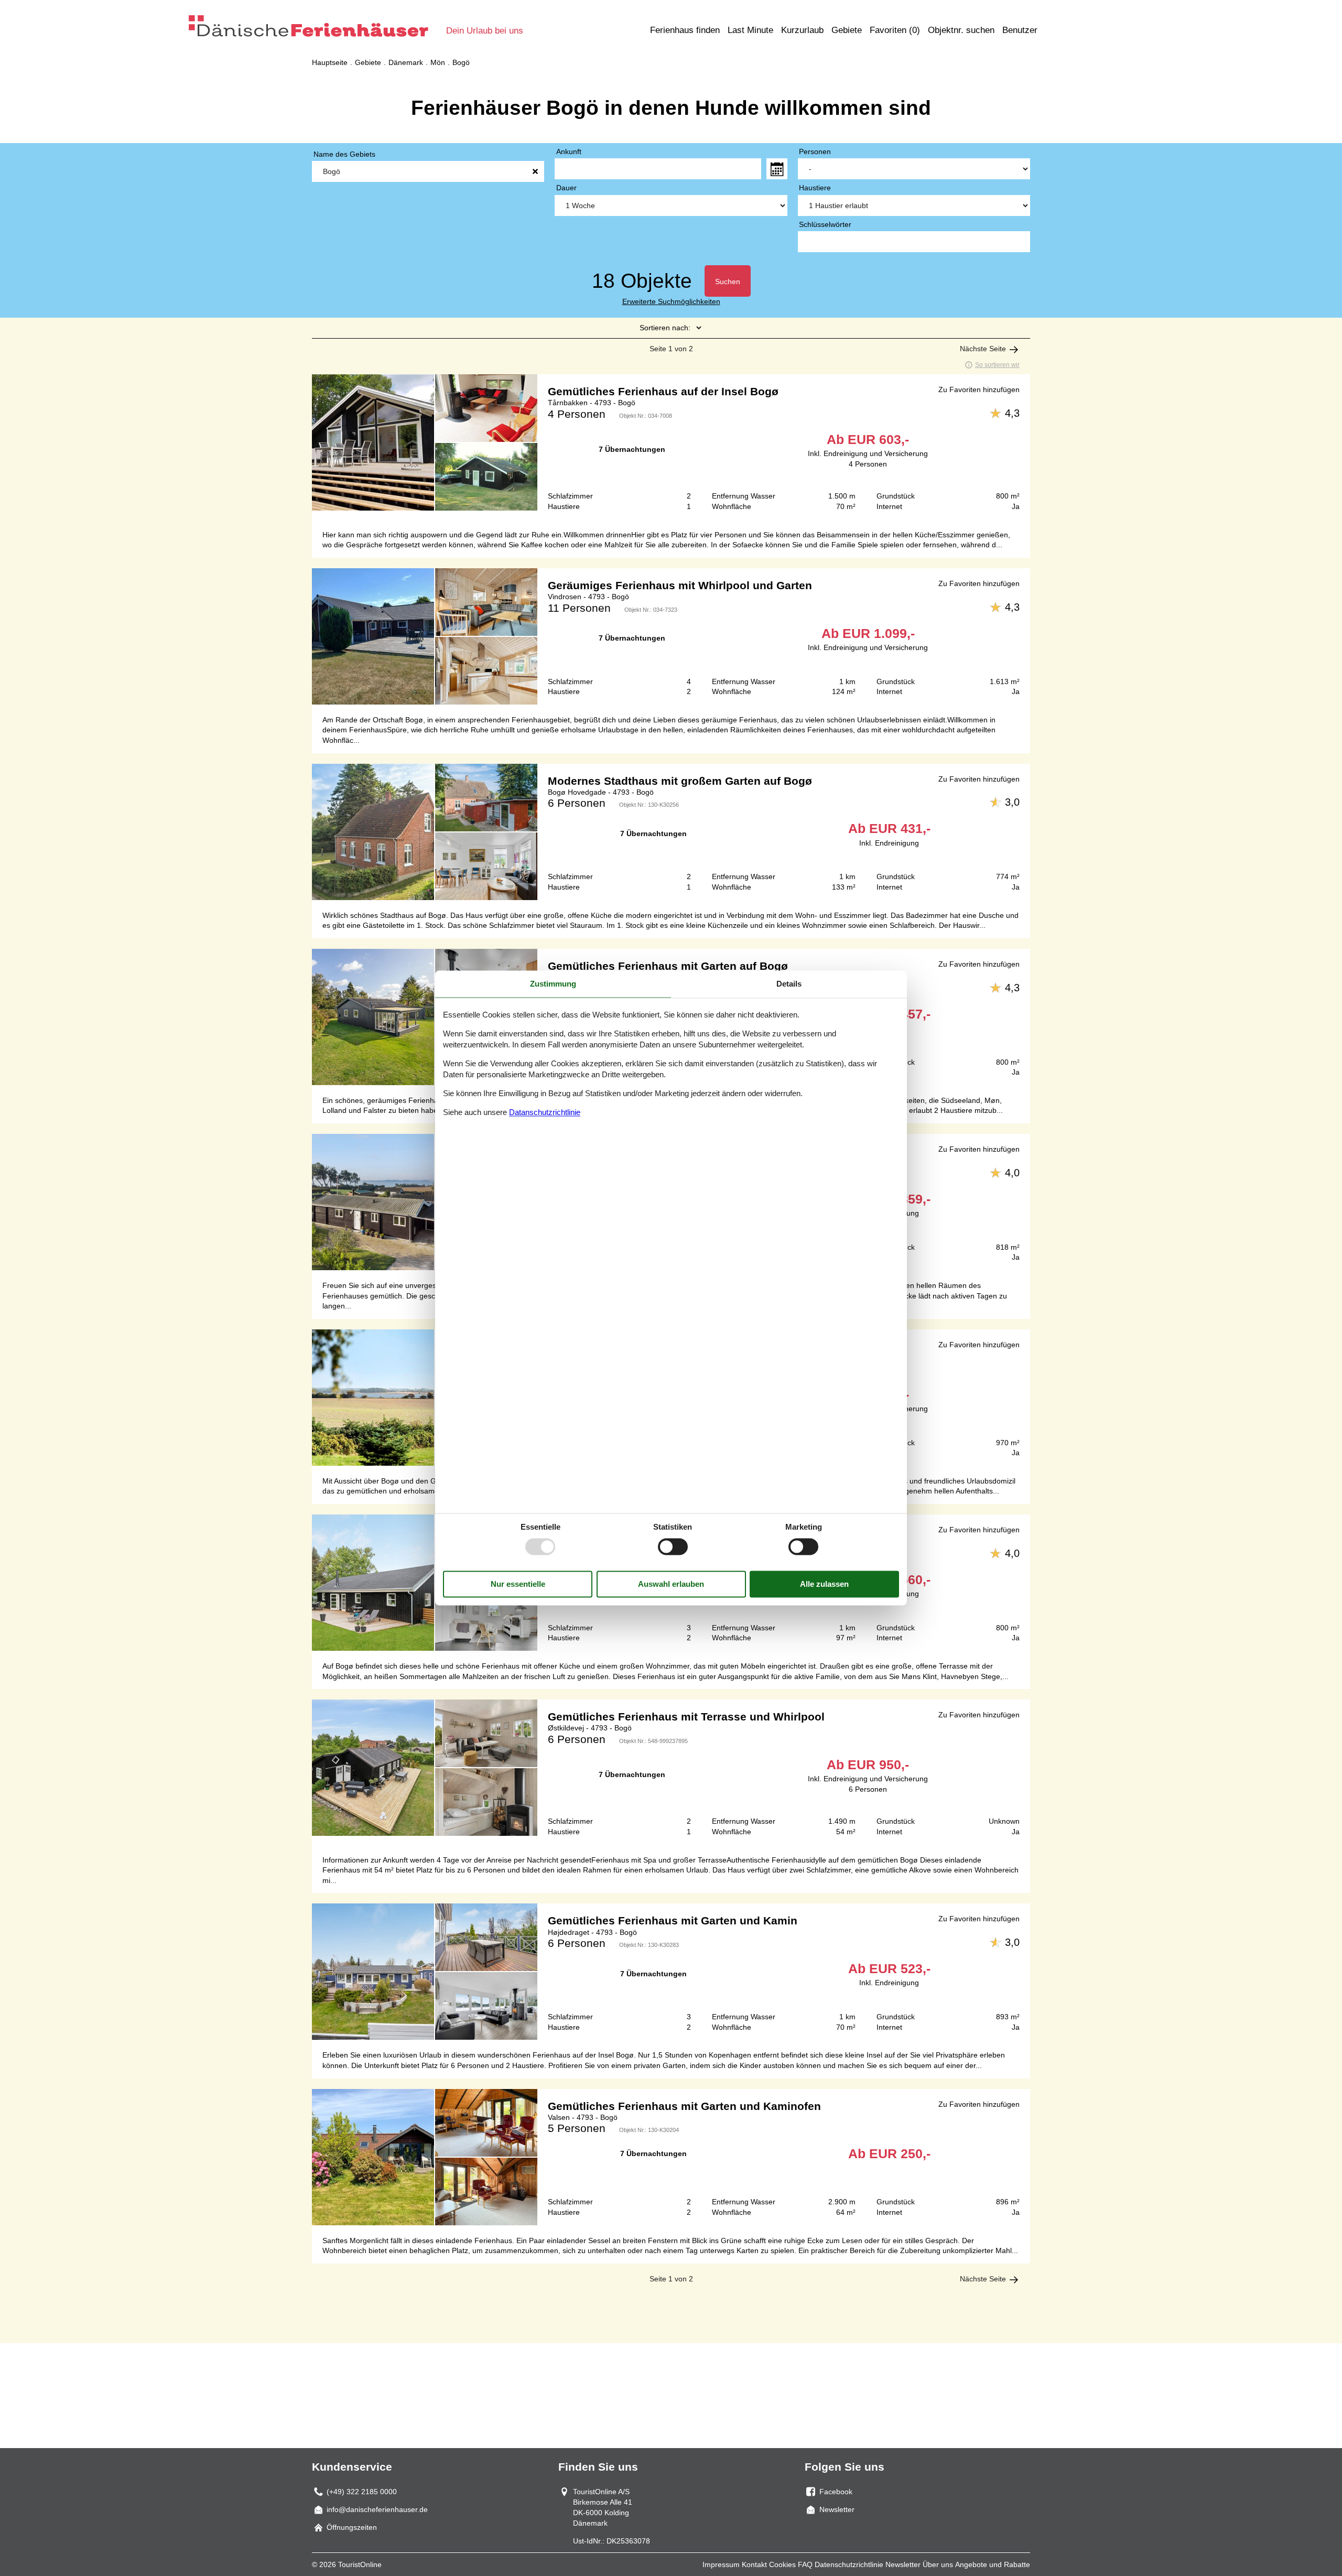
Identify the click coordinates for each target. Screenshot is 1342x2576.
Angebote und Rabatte (993, 2564)
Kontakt (754, 2564)
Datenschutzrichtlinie (849, 2564)
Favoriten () (895, 30)
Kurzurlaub (802, 30)
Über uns (938, 2564)
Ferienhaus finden (685, 30)
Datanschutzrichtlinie (545, 1112)
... (777, 169)
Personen (815, 151)
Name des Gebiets (344, 154)
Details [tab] (789, 984)
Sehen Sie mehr (671, 447)
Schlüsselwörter (825, 224)
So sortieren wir (997, 365)
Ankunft (569, 151)
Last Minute (750, 30)
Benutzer (1020, 30)
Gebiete (847, 30)
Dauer (566, 188)
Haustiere (815, 188)
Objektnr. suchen (961, 30)
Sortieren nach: (665, 328)
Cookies (782, 2564)
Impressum (721, 2564)
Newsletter (903, 2564)
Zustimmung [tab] (553, 984)
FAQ (805, 2564)
